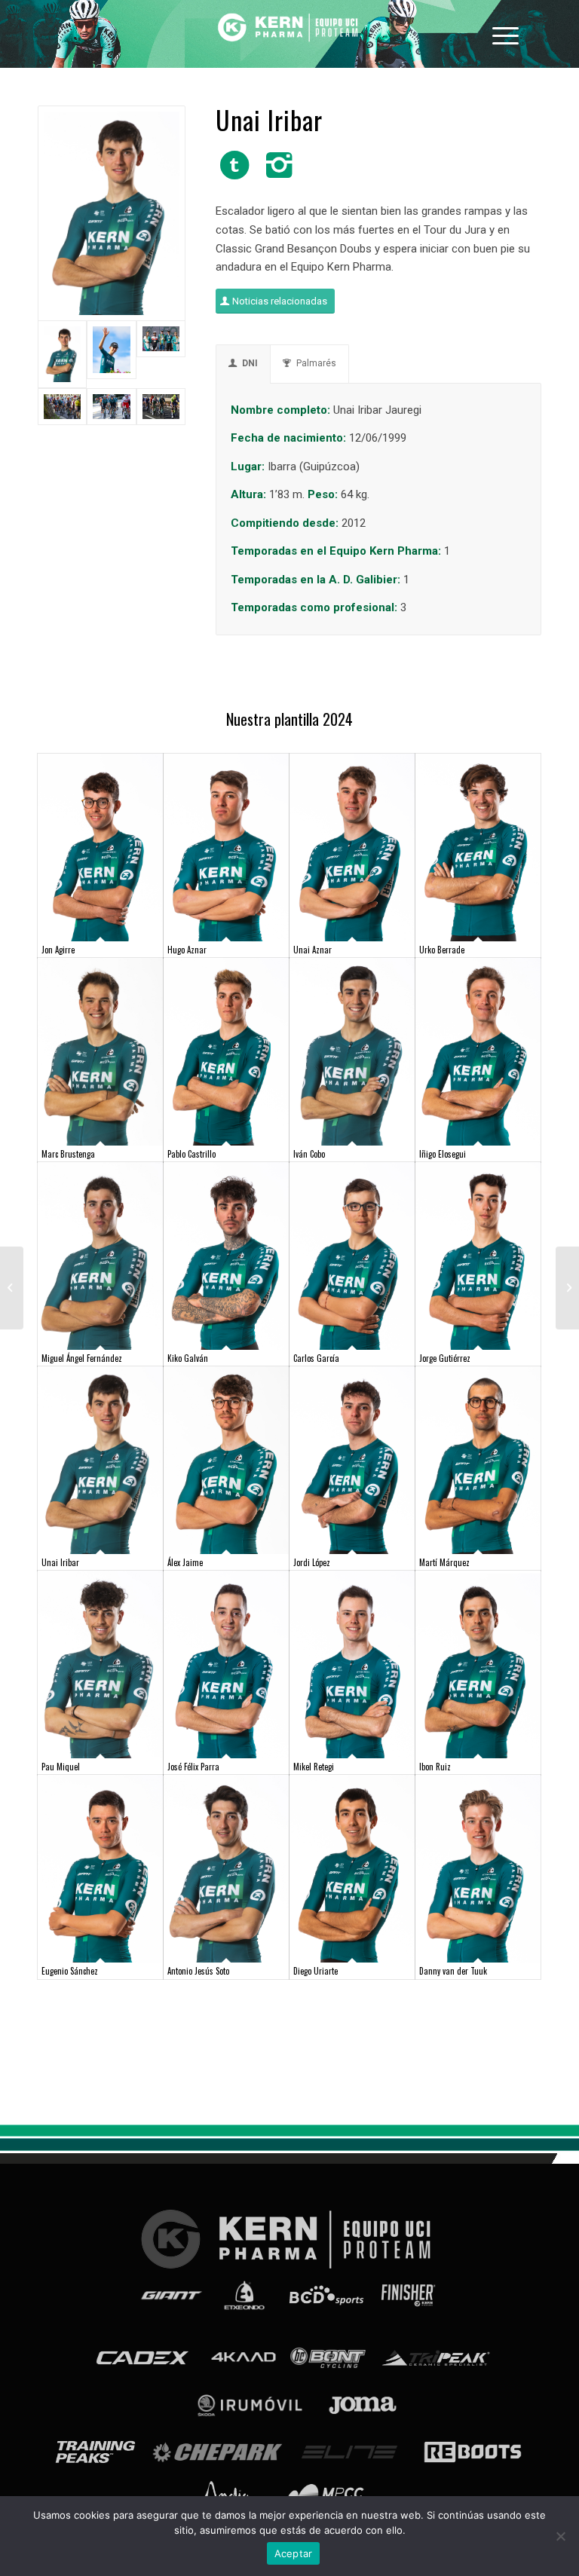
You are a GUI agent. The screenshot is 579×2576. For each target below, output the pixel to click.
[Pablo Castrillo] (226, 1052)
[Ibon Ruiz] (478, 1664)
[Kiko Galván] (226, 1256)
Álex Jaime (185, 1562)
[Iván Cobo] (352, 1052)
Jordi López (312, 1562)
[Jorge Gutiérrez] (478, 1256)
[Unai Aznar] (352, 847)
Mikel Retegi (314, 1767)
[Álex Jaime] (226, 1460)
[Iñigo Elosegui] (478, 1052)
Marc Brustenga (68, 1154)
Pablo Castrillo (191, 1154)
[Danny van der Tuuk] (478, 1869)
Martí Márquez (444, 1562)
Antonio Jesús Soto (198, 1971)
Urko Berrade (442, 950)
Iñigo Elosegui (443, 1154)
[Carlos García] (352, 1256)
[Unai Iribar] (100, 1460)
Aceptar (294, 2553)
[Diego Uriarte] (352, 1869)
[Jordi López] (352, 1460)
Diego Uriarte (316, 1971)
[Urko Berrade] (478, 847)
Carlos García (316, 1358)
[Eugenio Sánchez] (100, 1869)
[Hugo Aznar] (226, 847)
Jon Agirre (58, 950)
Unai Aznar (312, 950)
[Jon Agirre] (100, 847)
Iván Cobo (309, 1154)
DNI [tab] (250, 363)
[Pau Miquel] (100, 1664)
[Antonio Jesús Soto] (226, 1869)
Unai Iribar (60, 1562)
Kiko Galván (188, 1358)
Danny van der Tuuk (453, 1971)
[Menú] (505, 34)
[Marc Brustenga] (100, 1052)
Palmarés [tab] (316, 363)
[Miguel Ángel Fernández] (100, 1256)
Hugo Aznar (187, 950)
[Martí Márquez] (478, 1460)
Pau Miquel (61, 1767)
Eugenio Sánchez (70, 1971)
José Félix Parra (193, 1767)
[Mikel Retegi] (352, 1664)
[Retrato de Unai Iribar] (112, 213)
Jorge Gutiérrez (445, 1358)
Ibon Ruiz (435, 1767)
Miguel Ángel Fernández (82, 1358)
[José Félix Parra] (226, 1664)
